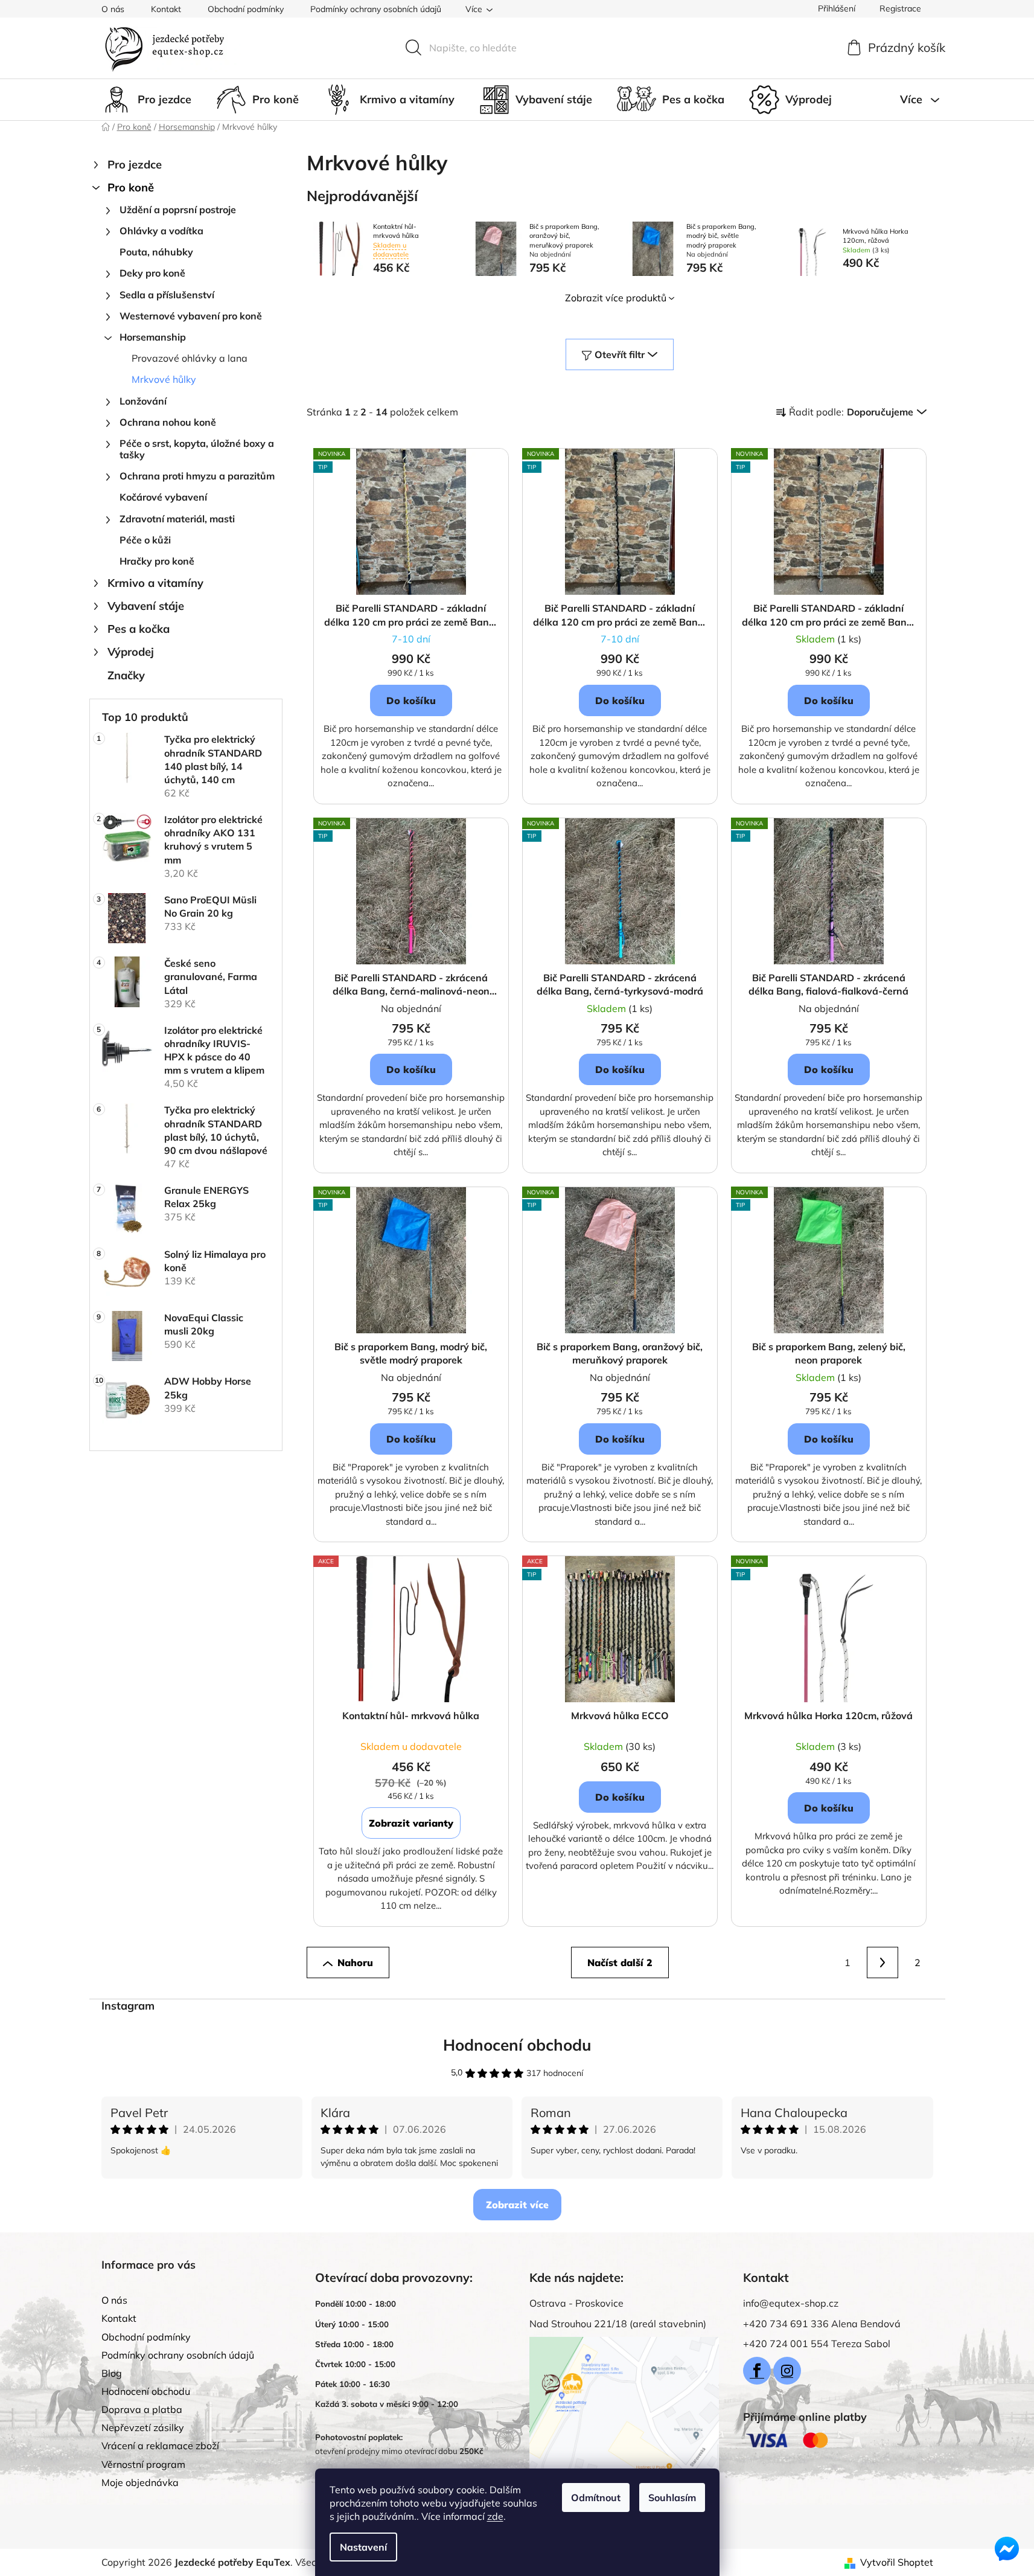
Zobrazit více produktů (616, 298)
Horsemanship (153, 337)
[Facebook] (757, 2371)
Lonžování (143, 401)
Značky (126, 675)
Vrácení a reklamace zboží (160, 2446)
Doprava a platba (142, 2409)
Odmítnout (596, 2498)
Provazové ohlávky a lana (190, 358)
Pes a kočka (139, 629)
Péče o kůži (145, 540)
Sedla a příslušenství (167, 295)
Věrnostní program (143, 2464)
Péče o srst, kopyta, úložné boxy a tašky (197, 449)
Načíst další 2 (620, 1962)
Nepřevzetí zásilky (143, 2427)
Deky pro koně (152, 273)
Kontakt (166, 9)
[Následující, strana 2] (882, 1962)
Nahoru (355, 1962)
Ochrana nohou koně (168, 422)
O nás (113, 9)
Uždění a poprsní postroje (178, 210)
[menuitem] (146, 100)
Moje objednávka (140, 2482)
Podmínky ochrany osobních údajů (376, 9)
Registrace (900, 8)
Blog (112, 2373)
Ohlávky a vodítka (161, 231)
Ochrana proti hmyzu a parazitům (197, 476)
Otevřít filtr (620, 354)
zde (495, 2516)
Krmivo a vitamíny (155, 583)
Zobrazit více (517, 2205)
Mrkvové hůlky (164, 379)
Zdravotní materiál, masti (177, 519)
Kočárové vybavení (163, 497)
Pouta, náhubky (156, 252)
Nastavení (363, 2547)
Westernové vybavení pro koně (191, 316)
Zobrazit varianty (411, 1823)
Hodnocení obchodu (517, 2045)
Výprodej (131, 652)
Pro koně (131, 187)
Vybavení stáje (146, 606)
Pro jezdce (135, 165)
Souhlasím (672, 2498)
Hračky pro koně (157, 561)
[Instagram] (787, 2371)
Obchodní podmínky (246, 9)
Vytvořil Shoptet (897, 2562)
